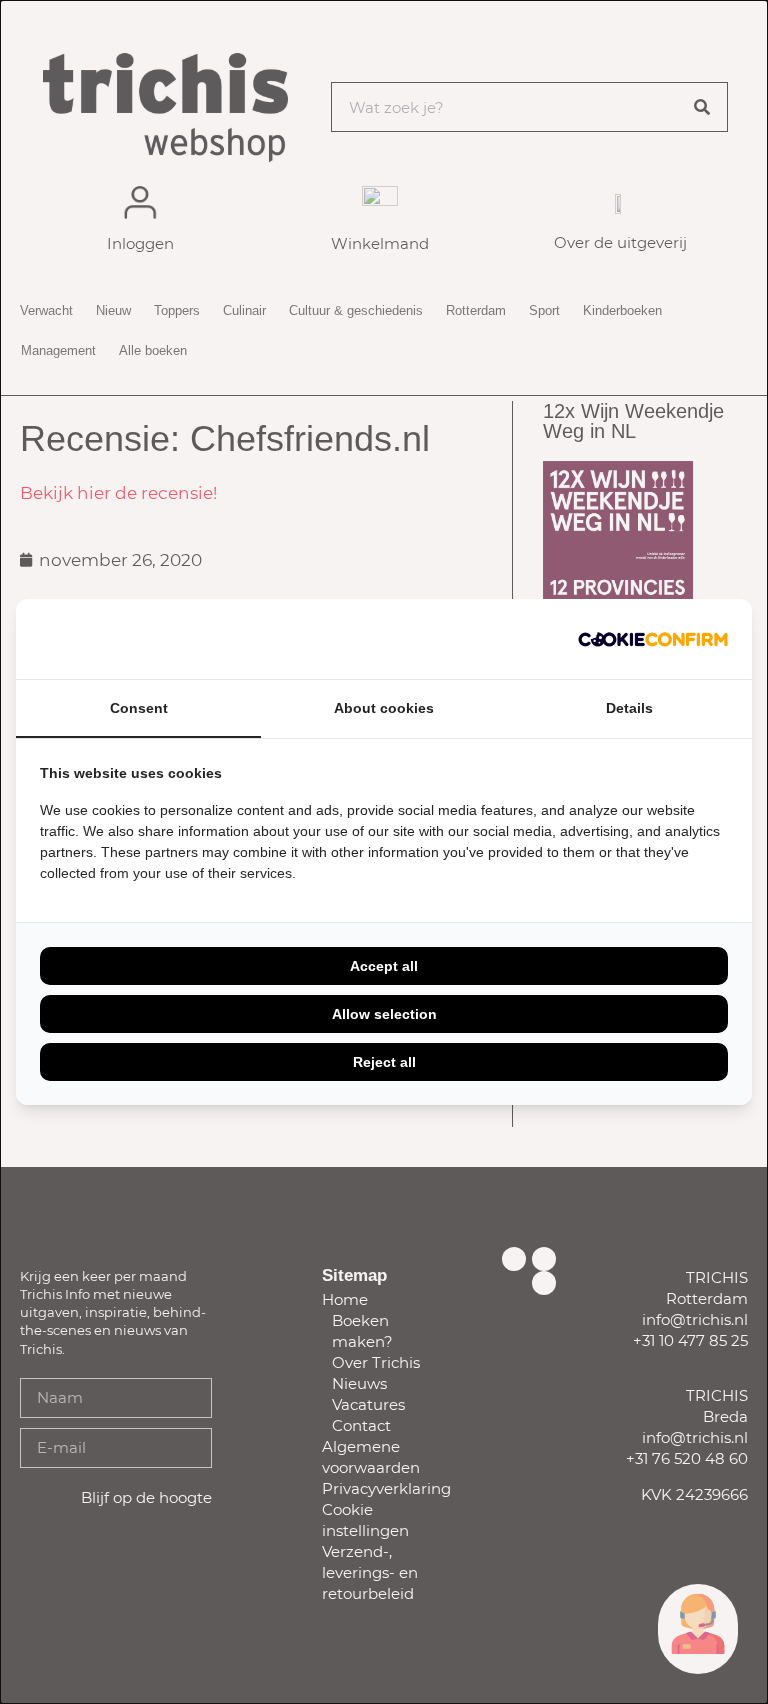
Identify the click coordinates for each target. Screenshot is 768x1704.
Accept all (384, 966)
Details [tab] (629, 708)
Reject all (384, 1062)
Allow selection (384, 1014)
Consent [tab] (139, 708)
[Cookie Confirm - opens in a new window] (653, 639)
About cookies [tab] (384, 708)
